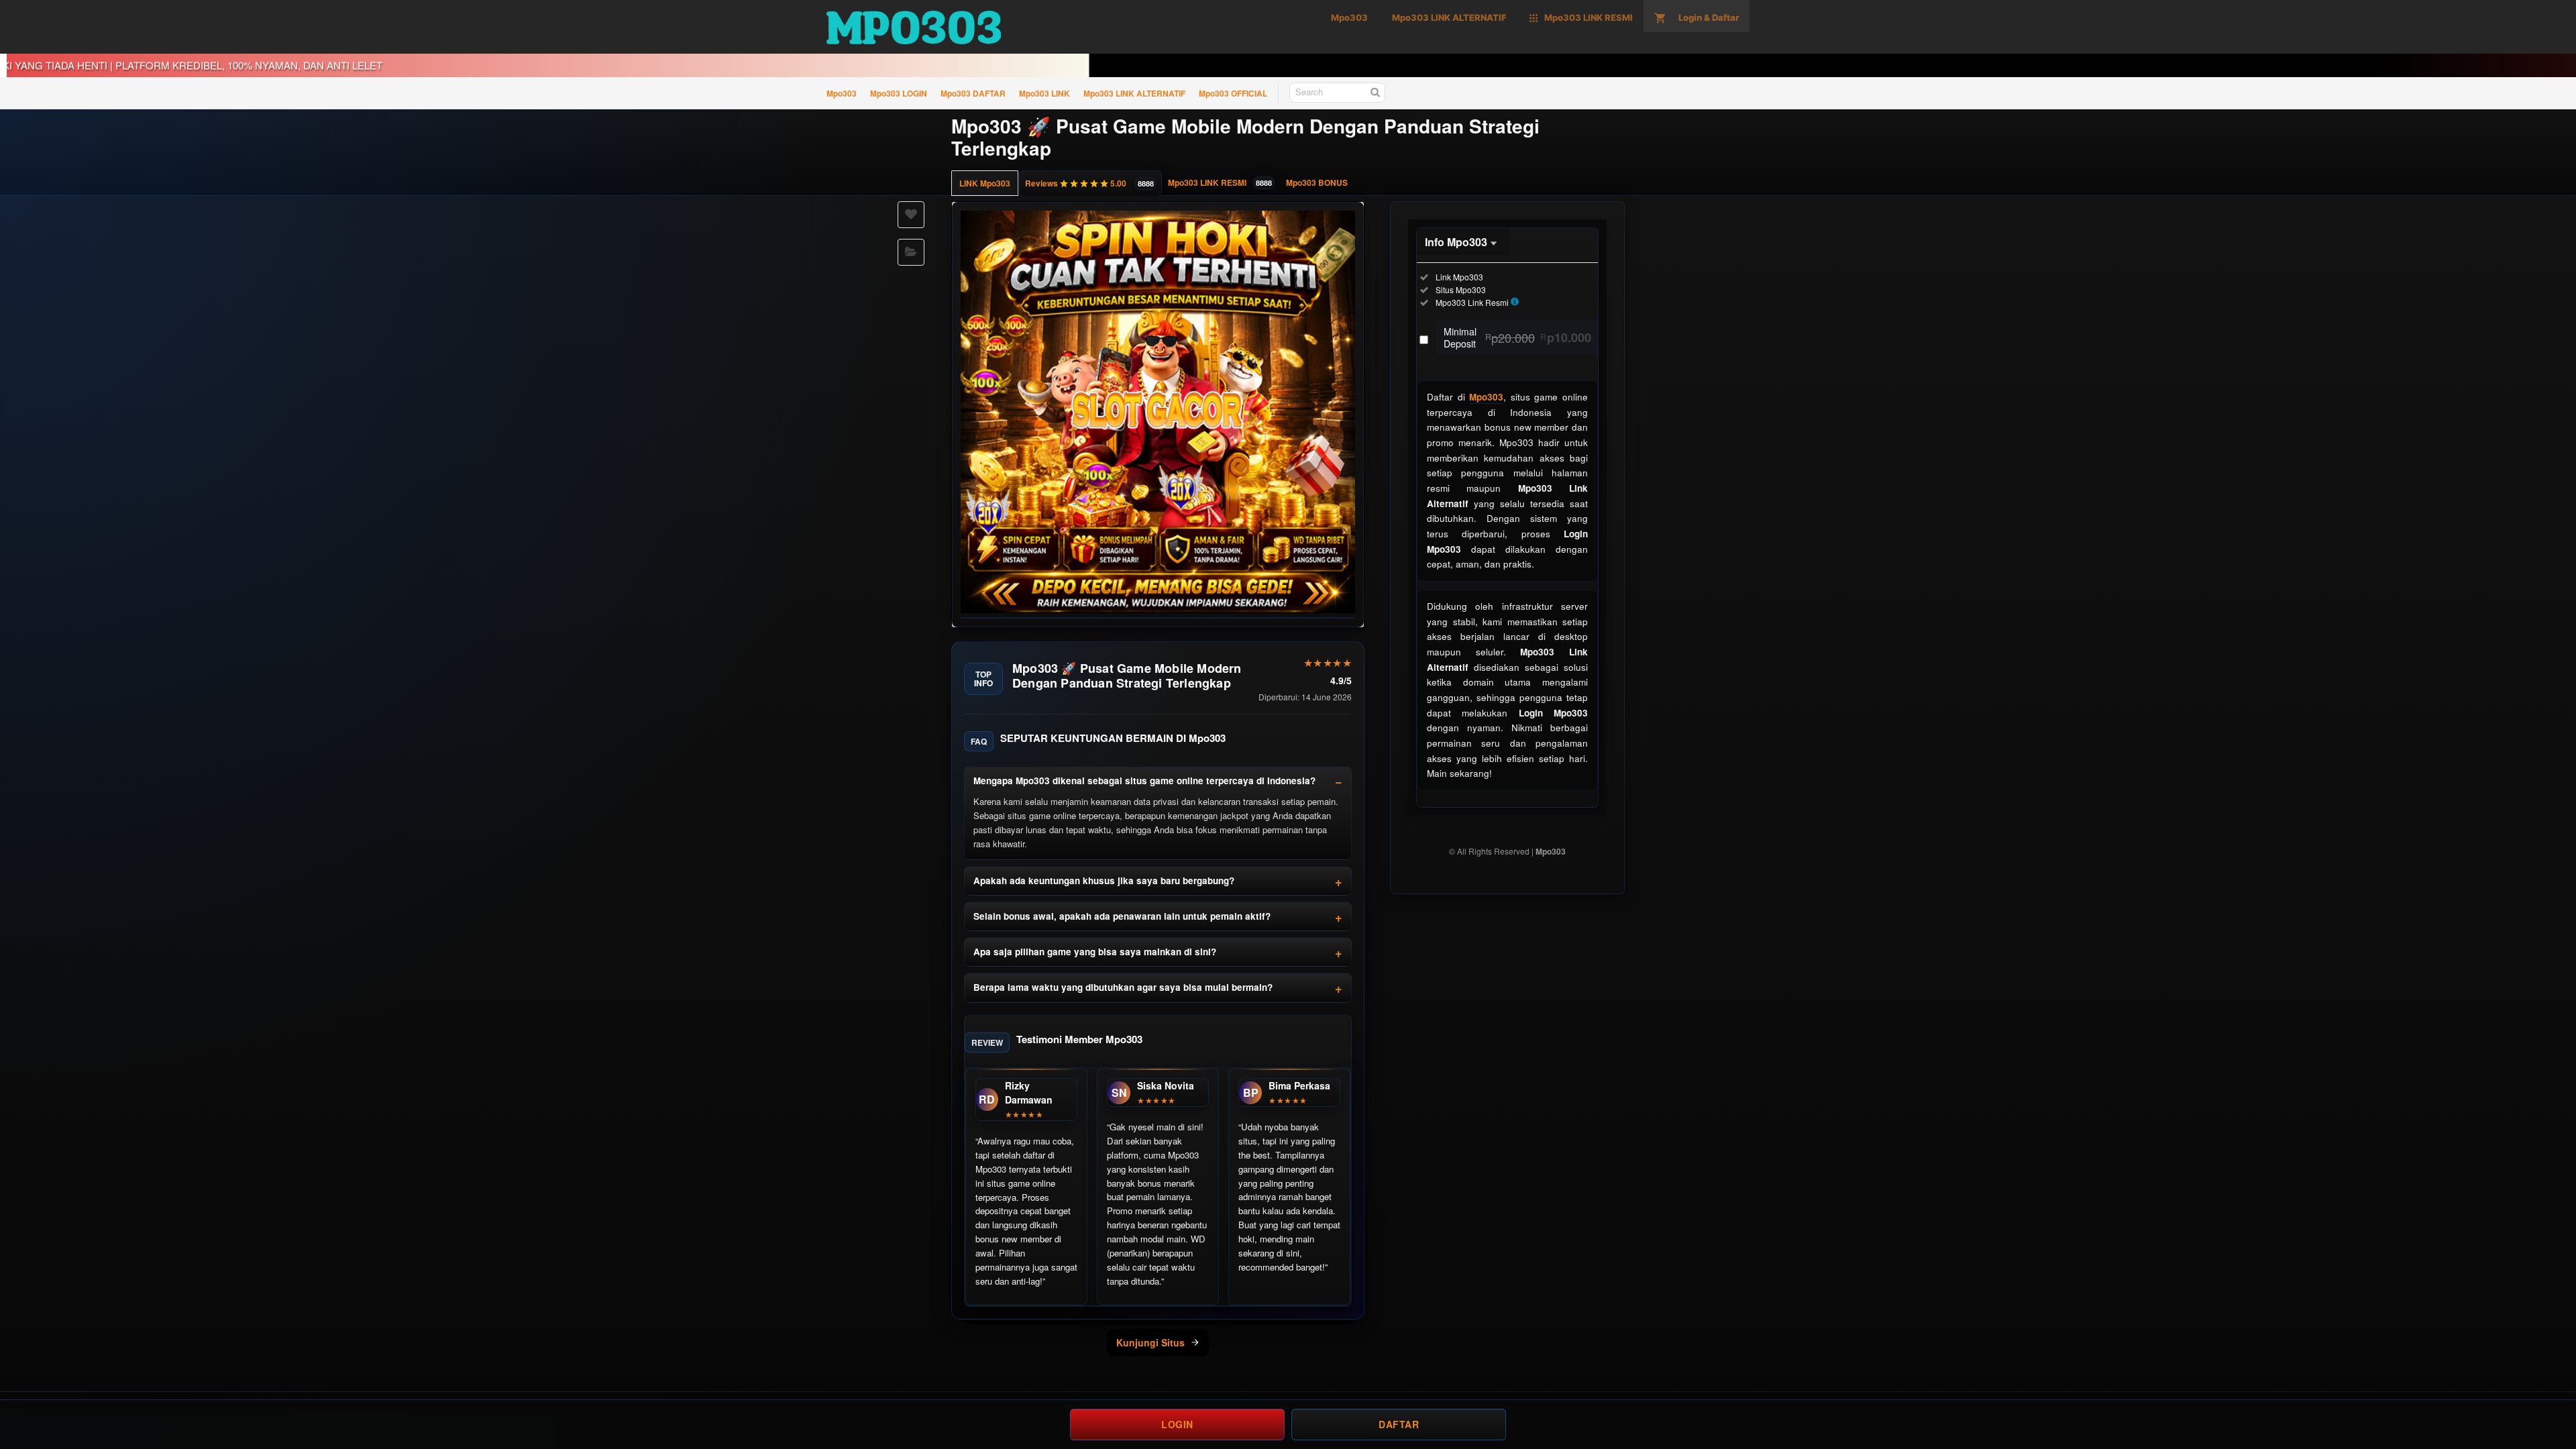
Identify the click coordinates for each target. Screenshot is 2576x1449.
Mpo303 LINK (1044, 93)
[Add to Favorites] (911, 215)
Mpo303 (842, 93)
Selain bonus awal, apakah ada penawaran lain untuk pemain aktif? (1122, 916)
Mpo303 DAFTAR (973, 93)
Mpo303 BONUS (1317, 182)
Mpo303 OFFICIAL (1233, 93)
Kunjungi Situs (1150, 1342)
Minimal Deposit (1517, 337)
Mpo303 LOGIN (899, 93)
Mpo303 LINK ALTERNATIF (1134, 93)
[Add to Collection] (911, 252)
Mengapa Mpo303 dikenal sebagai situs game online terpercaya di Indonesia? (1144, 781)
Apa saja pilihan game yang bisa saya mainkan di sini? (1095, 952)
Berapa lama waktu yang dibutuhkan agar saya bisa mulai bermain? (1123, 987)
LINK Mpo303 (985, 183)
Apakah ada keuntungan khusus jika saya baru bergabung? (1104, 880)
